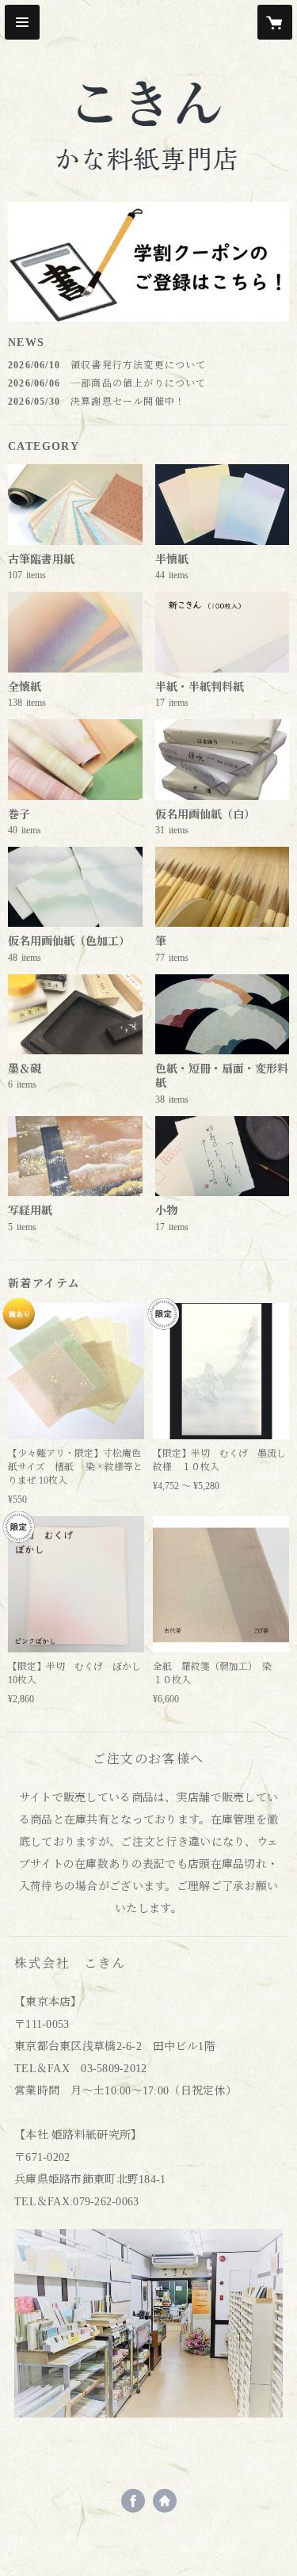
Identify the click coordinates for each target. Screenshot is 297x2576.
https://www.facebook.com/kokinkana (133, 2501)
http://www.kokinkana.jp (165, 2501)
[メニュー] (22, 22)
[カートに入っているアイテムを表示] (275, 22)
